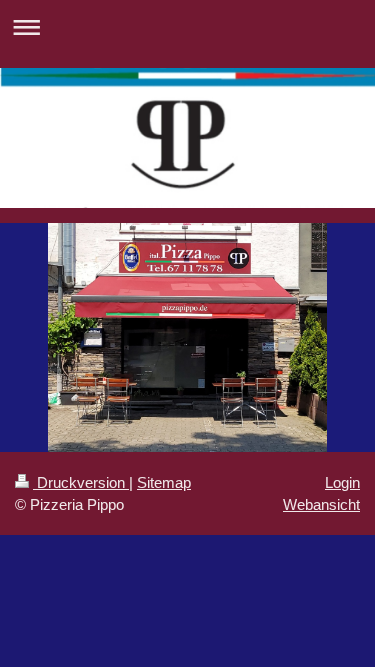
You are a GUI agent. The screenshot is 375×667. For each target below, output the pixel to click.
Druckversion (81, 482)
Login (342, 482)
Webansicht (321, 504)
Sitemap (164, 482)
